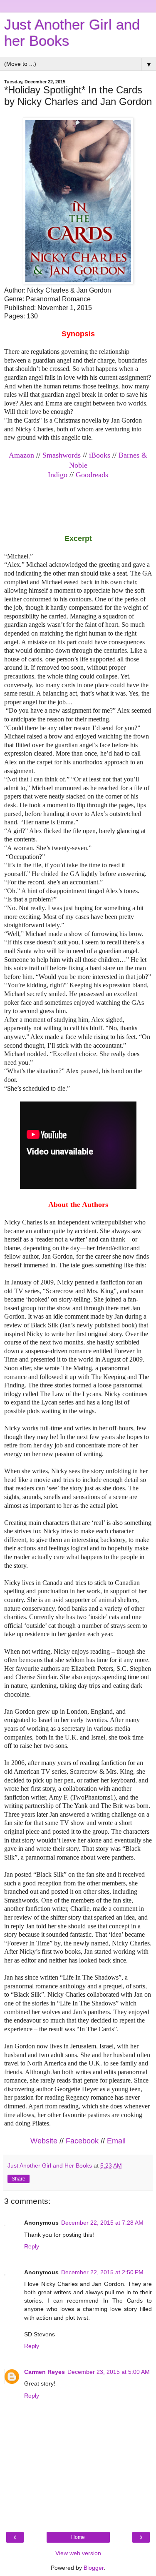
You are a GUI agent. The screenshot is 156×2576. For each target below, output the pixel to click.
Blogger (94, 2568)
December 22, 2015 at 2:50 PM (102, 2272)
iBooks (100, 455)
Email (116, 2141)
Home (78, 2537)
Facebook (82, 2141)
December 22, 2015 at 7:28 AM (102, 2223)
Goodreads (92, 475)
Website (44, 2141)
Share (19, 2179)
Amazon (21, 455)
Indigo (58, 475)
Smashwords (62, 455)
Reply (32, 2246)
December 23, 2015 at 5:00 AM (109, 2372)
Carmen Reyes (45, 2372)
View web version (78, 2553)
